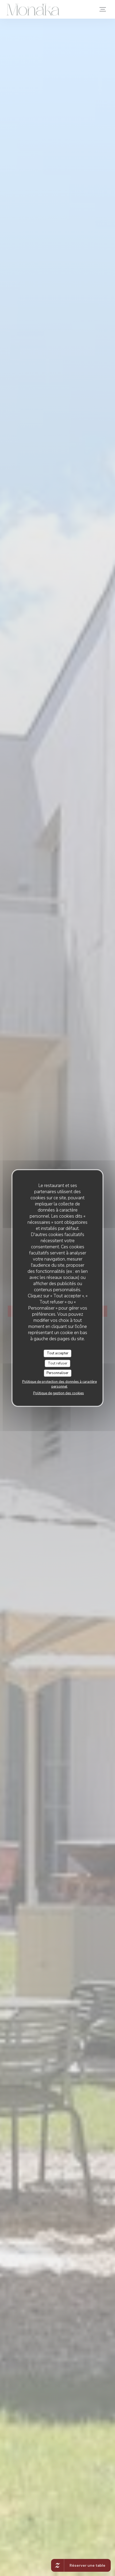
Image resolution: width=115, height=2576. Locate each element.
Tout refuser (58, 1363)
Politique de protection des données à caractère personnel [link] (60, 1384)
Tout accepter (58, 1353)
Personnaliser (57, 1373)
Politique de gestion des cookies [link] (59, 1393)
